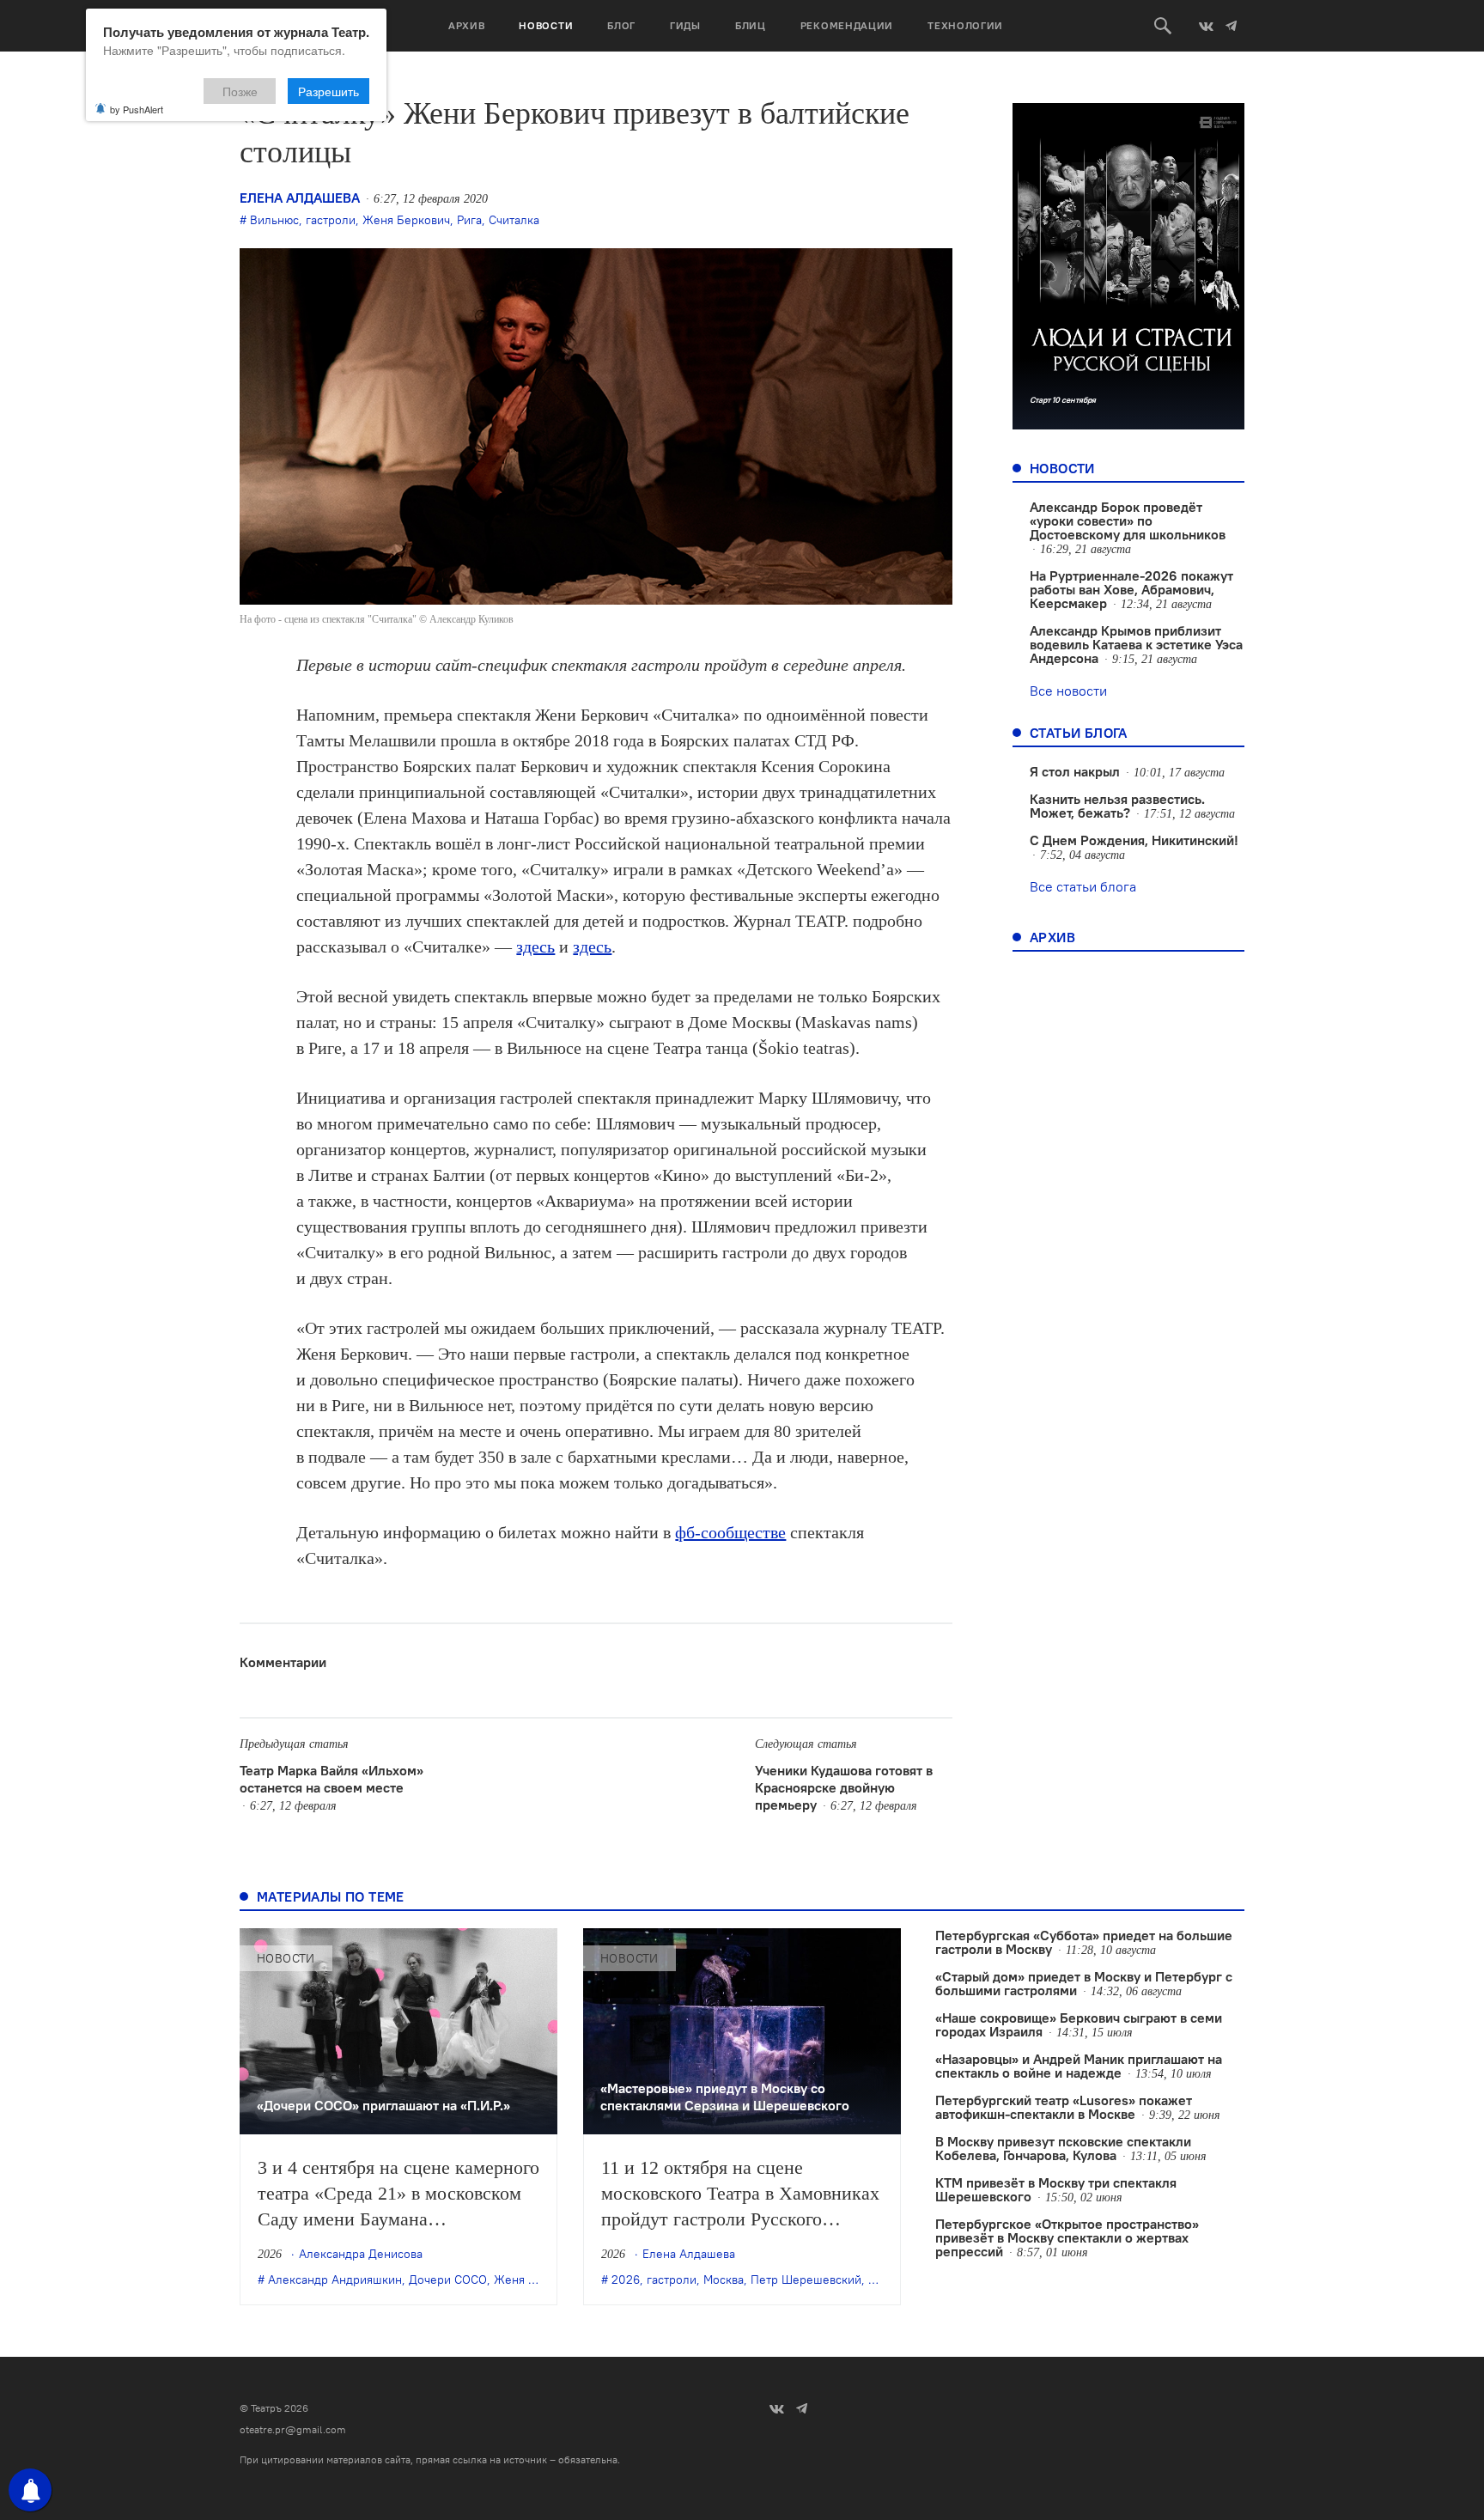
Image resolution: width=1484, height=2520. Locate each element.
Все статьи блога (1083, 886)
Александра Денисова (361, 2254)
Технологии (965, 25)
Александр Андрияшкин (335, 2280)
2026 (626, 2280)
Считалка (514, 220)
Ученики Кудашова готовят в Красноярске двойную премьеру (844, 1787)
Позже (240, 91)
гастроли (331, 220)
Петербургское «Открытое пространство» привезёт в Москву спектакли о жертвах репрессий (1067, 2237)
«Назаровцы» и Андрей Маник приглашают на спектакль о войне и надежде (1079, 2066)
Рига (469, 220)
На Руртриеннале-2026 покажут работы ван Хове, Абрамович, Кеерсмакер (1131, 589)
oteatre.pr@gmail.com (293, 2429)
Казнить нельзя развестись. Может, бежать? (1117, 806)
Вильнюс (274, 220)
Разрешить (328, 91)
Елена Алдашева (300, 198)
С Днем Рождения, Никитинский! (1134, 840)
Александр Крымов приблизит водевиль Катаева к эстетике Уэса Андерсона (1136, 644)
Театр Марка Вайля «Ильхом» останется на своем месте (331, 1779)
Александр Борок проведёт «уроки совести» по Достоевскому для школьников (1128, 520)
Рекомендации (847, 25)
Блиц (751, 25)
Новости (546, 25)
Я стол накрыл (1075, 771)
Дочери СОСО (448, 2280)
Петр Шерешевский (806, 2280)
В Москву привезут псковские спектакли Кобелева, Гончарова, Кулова (1063, 2148)
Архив (467, 25)
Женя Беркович (406, 220)
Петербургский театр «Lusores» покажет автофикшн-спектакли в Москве (1064, 2107)
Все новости (1068, 691)
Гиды (685, 25)
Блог (621, 25)
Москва (724, 2280)
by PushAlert (137, 109)
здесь (535, 947)
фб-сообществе (730, 1532)
